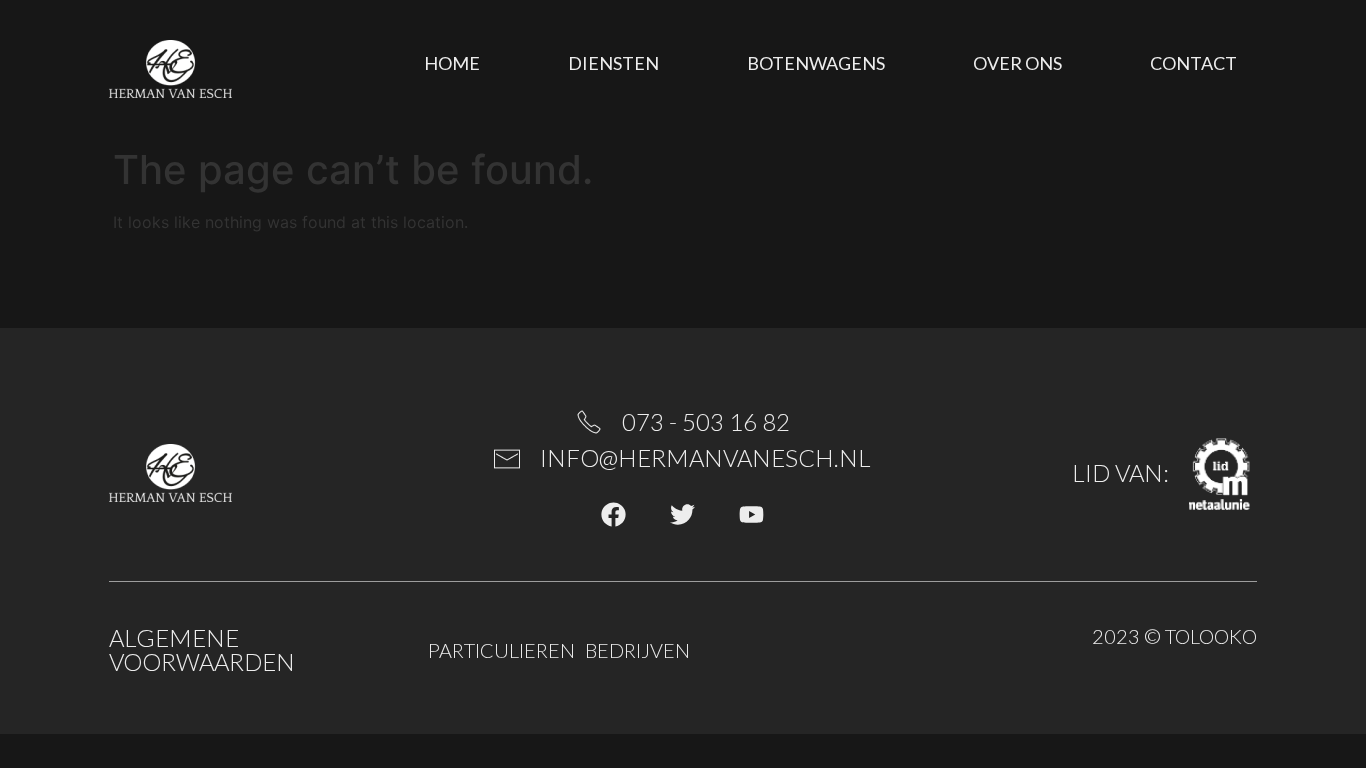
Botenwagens (816, 63)
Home (452, 63)
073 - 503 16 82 (706, 421)
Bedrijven (637, 650)
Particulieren (501, 650)
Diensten (613, 63)
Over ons (1017, 63)
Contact (1193, 63)
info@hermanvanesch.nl (705, 457)
